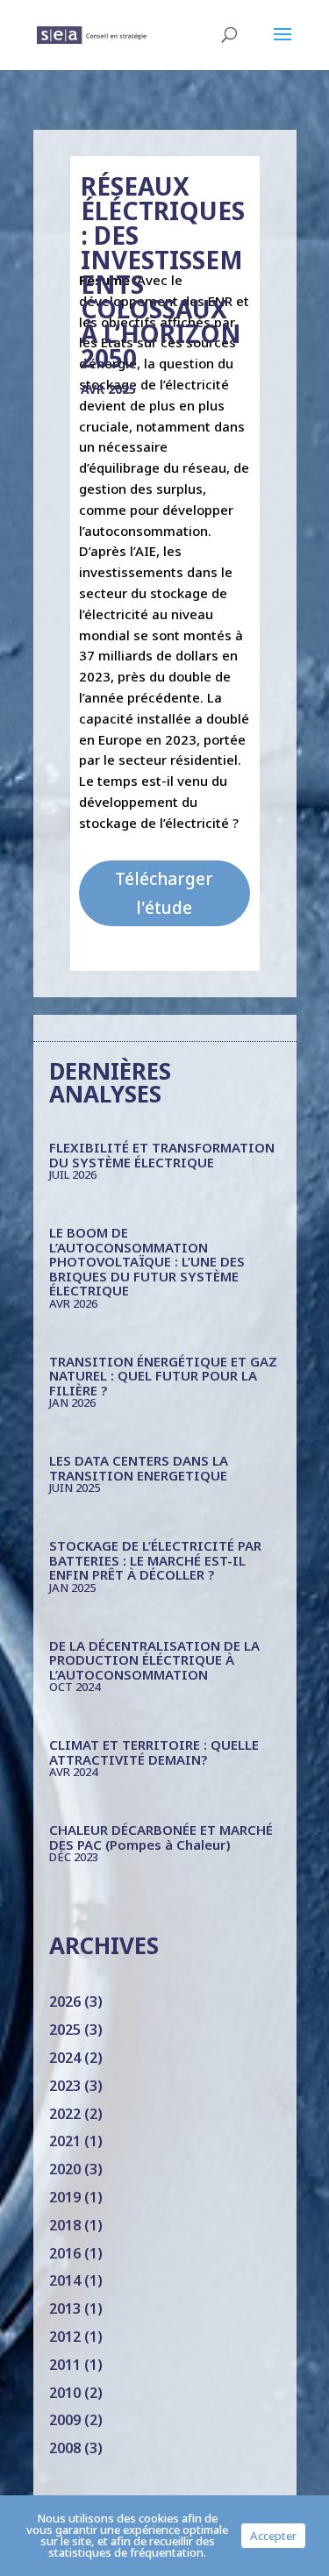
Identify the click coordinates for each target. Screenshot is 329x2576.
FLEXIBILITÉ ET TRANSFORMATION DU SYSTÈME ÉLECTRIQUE (162, 1155)
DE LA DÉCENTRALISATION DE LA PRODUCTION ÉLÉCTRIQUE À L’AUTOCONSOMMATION (154, 1660)
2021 (65, 2141)
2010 (65, 2393)
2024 (65, 2058)
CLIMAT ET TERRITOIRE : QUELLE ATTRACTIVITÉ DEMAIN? (154, 1752)
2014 (65, 2280)
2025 (65, 2030)
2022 (65, 2114)
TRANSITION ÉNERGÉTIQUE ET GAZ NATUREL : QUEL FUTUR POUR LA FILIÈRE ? (163, 1376)
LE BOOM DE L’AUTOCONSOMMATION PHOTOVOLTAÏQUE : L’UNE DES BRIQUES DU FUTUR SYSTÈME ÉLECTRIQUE (147, 1261)
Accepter (273, 2536)
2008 (65, 2448)
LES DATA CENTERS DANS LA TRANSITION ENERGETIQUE (139, 1468)
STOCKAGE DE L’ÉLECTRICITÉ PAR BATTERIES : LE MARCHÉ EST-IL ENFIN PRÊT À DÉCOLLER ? (155, 1560)
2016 (65, 2253)
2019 (65, 2197)
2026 (65, 2002)
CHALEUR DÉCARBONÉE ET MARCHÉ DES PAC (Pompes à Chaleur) (161, 1837)
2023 (65, 2086)
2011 (65, 2365)
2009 (65, 2420)
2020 (65, 2169)
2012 (65, 2337)
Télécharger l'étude (164, 893)
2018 (65, 2225)
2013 (65, 2308)
